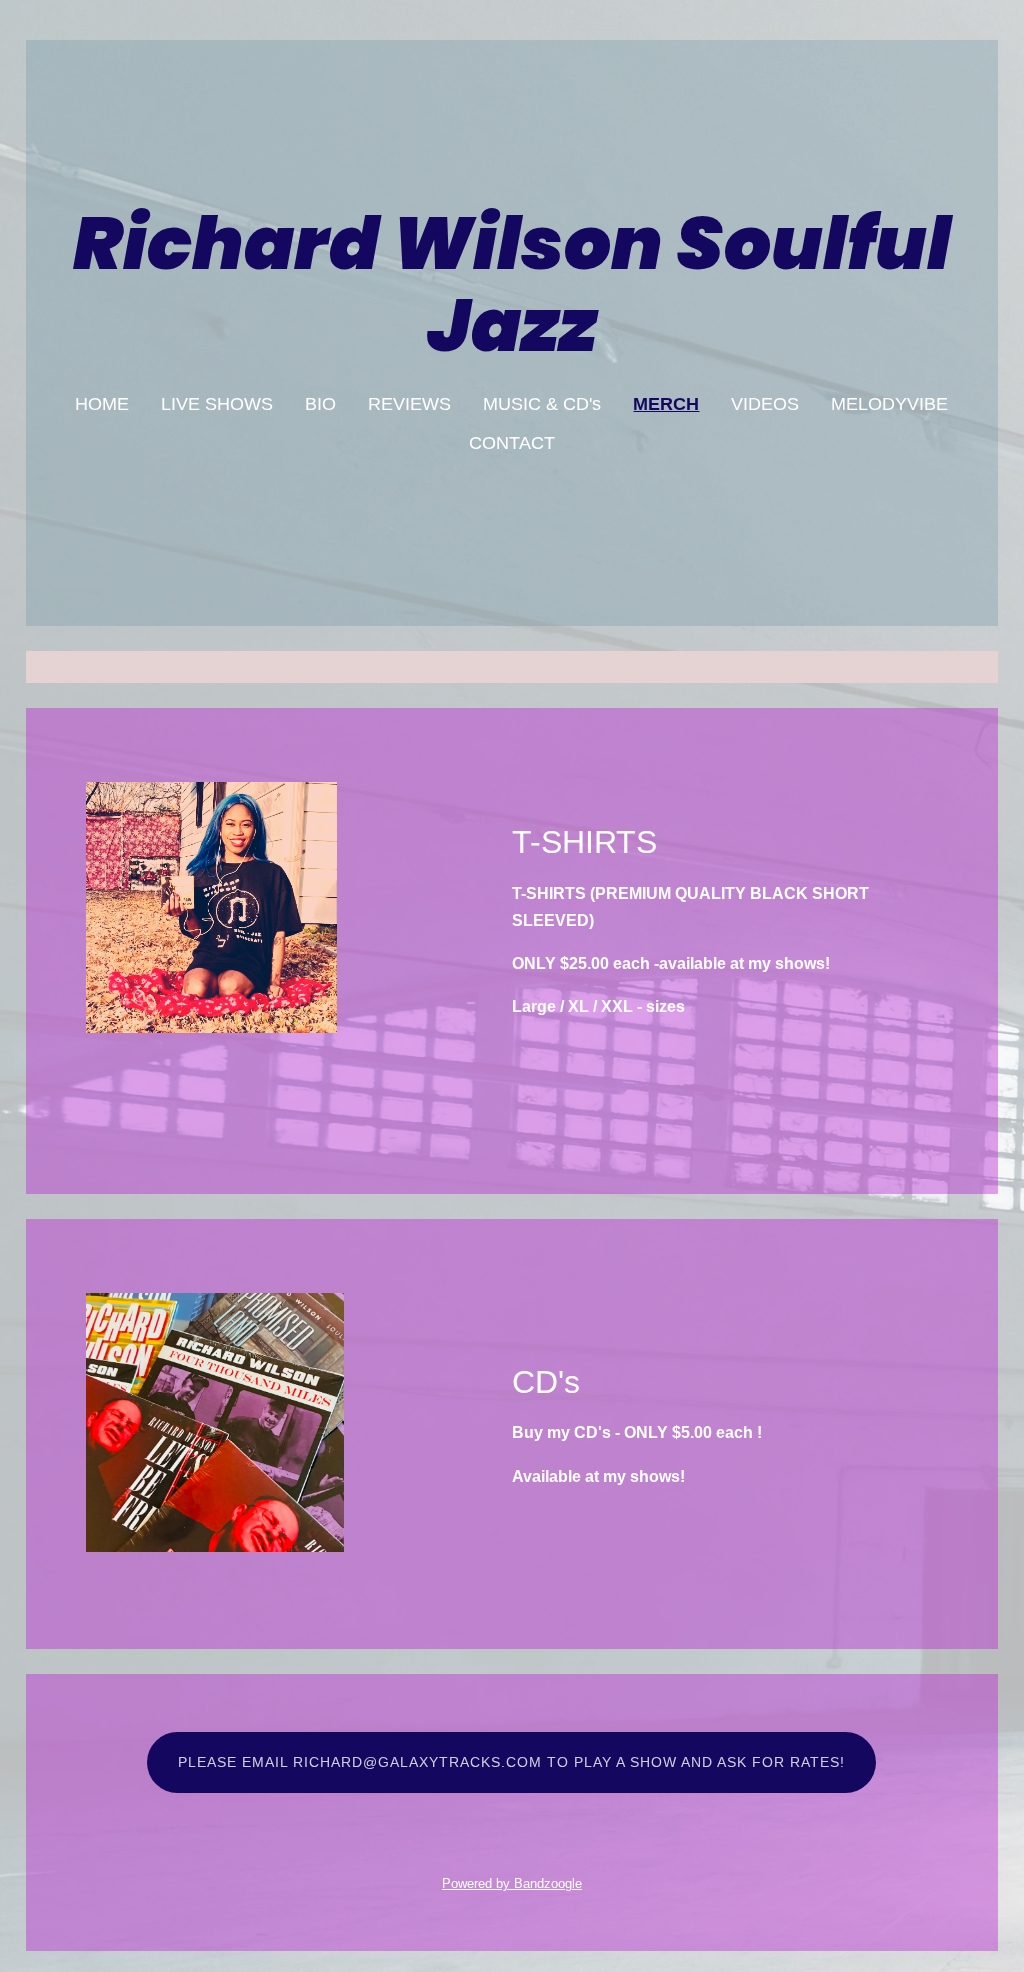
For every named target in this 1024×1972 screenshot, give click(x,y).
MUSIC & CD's (542, 404)
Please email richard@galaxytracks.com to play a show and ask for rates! (511, 1762)
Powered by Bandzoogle (512, 1883)
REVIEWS (409, 404)
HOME (102, 404)
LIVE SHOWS (217, 404)
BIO (320, 404)
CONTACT (512, 443)
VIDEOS (765, 404)
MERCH (666, 404)
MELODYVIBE (889, 404)
